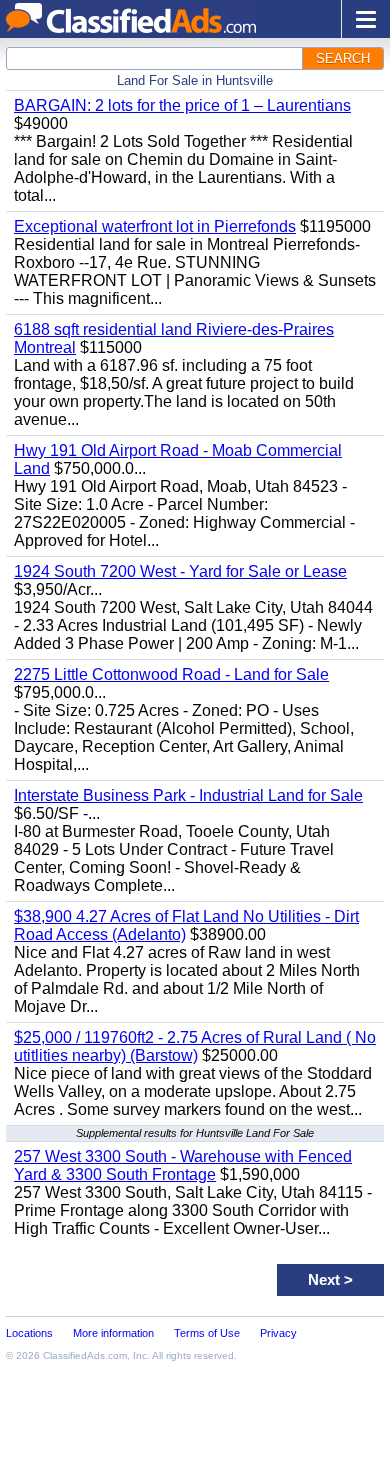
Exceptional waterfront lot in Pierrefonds (155, 226)
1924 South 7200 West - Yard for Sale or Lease (180, 571)
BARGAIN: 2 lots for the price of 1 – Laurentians (182, 105)
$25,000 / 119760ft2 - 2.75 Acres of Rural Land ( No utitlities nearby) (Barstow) (195, 1046)
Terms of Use (207, 1333)
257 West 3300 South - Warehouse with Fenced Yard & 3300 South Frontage (183, 1165)
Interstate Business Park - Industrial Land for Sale (188, 795)
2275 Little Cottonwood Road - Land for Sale (171, 674)
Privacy (278, 1333)
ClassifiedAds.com (85, 1355)
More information (113, 1333)
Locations (29, 1333)
